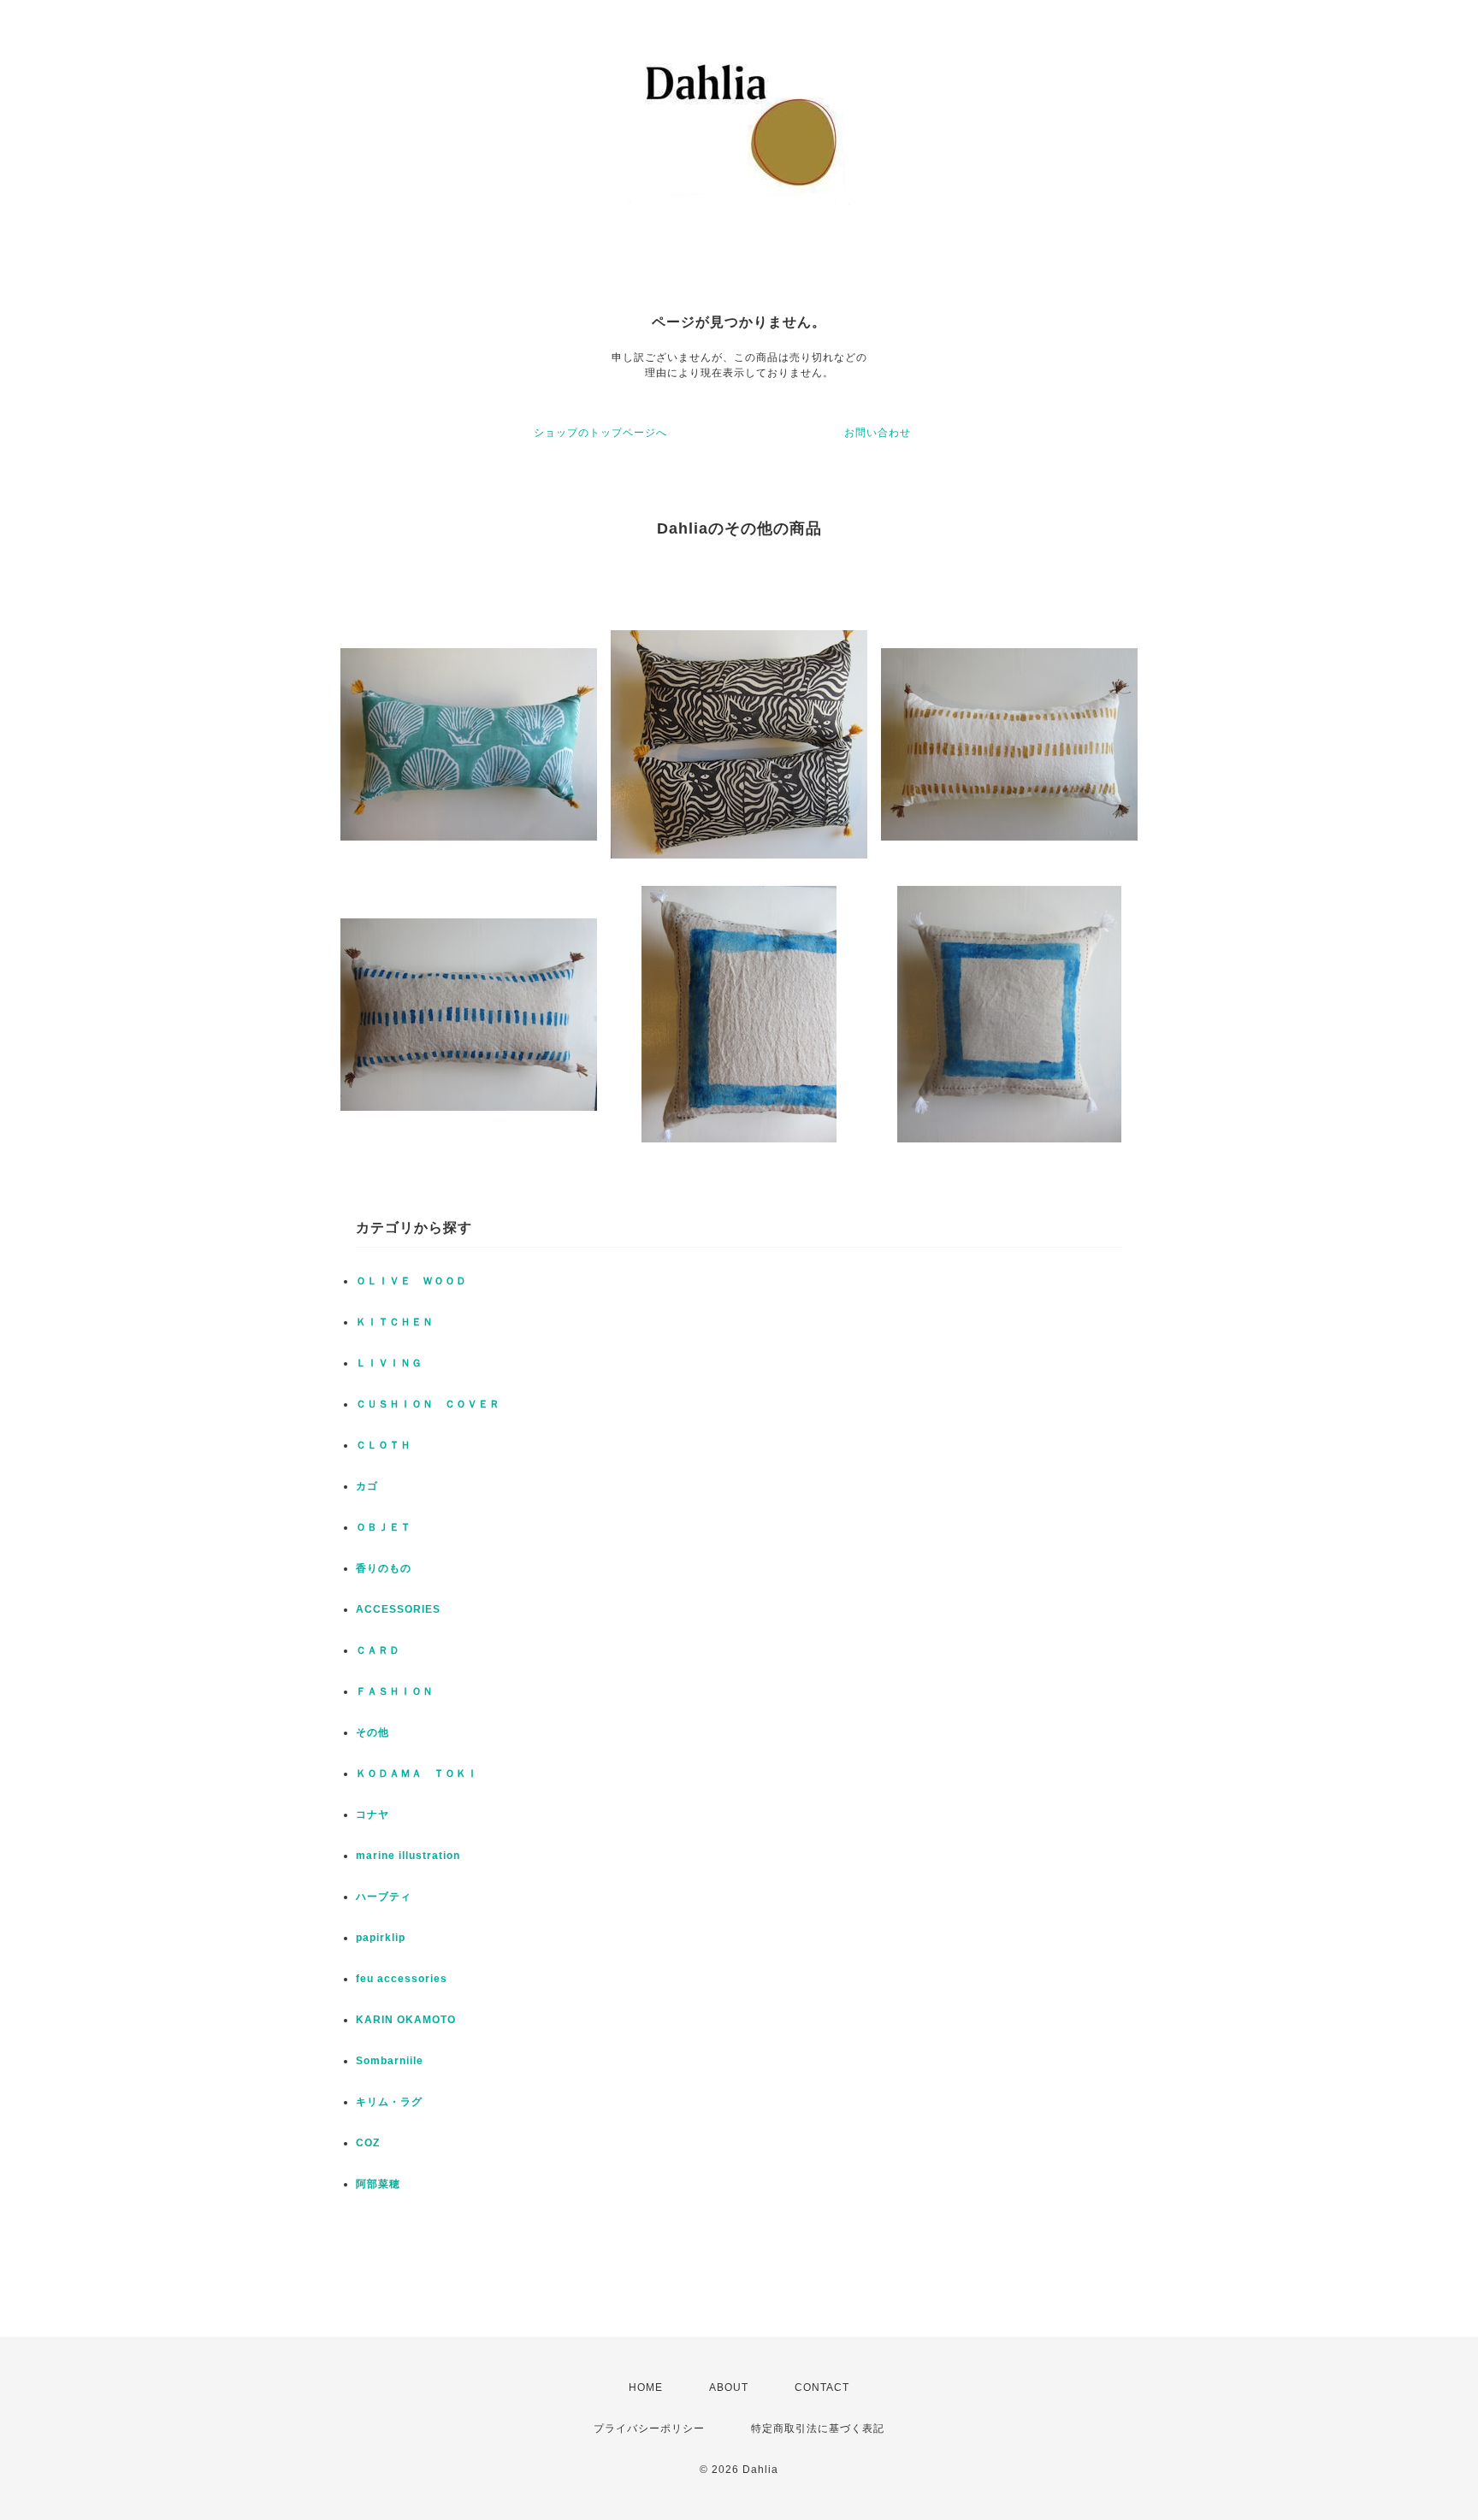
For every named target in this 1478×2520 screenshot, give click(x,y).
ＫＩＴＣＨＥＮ (395, 1322)
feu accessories (402, 1979)
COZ (368, 2143)
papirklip (381, 1938)
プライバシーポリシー (649, 2429)
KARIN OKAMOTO (406, 2020)
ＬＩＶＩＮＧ (389, 1363)
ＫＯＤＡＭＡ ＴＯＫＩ (417, 1773)
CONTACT (822, 2387)
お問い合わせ (878, 433)
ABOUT (729, 2387)
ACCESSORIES (398, 1609)
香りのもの (384, 1568)
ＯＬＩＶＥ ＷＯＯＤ (411, 1281)
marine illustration (408, 1856)
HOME (646, 2387)
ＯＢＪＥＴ (384, 1527)
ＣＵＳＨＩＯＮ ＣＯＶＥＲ (428, 1404)
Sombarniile (390, 2061)
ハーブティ (384, 1897)
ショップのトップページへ (600, 433)
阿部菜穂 (378, 2184)
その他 (372, 1732)
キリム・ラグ (389, 2102)
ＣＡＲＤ (378, 1650)
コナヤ (372, 1815)
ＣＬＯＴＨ (384, 1445)
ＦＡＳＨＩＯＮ (395, 1691)
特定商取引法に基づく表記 (818, 2429)
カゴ (367, 1486)
